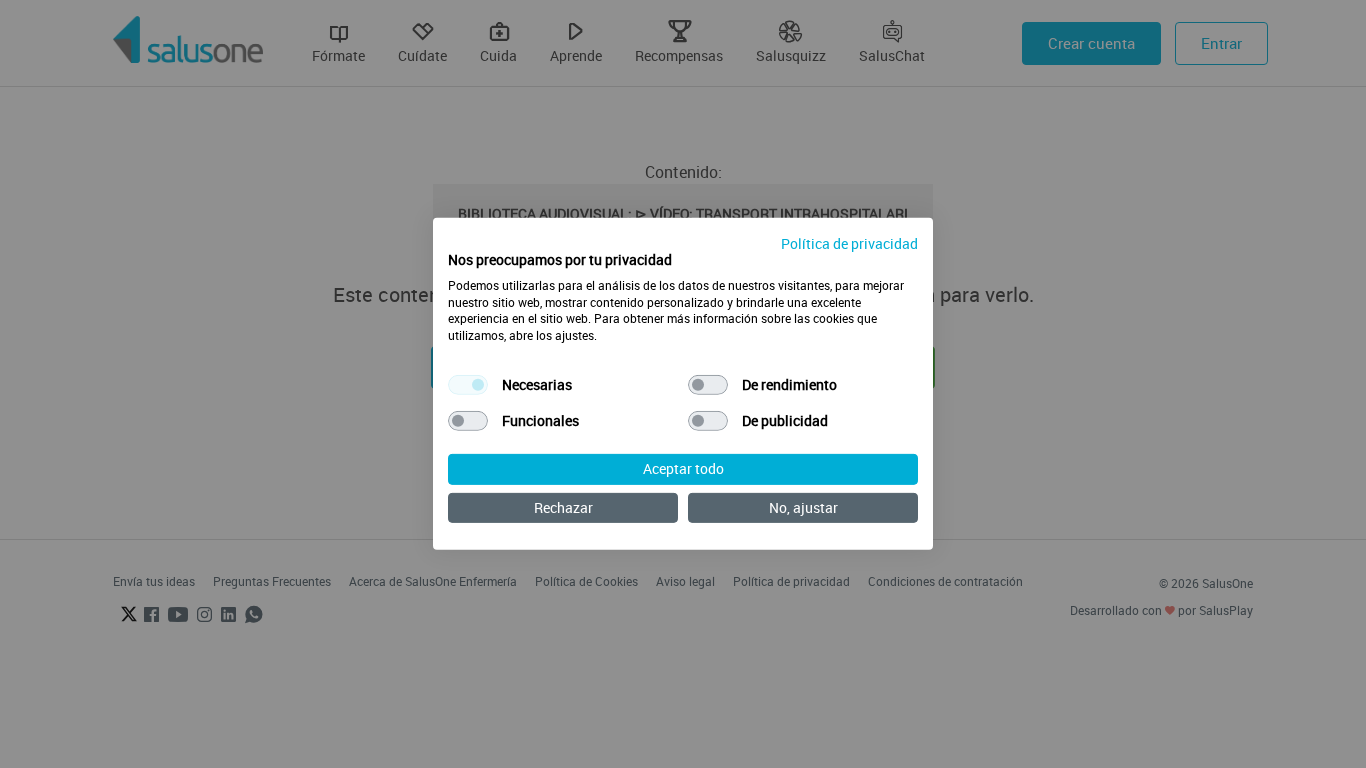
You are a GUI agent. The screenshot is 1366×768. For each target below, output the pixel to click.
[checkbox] (468, 385)
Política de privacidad (849, 243)
